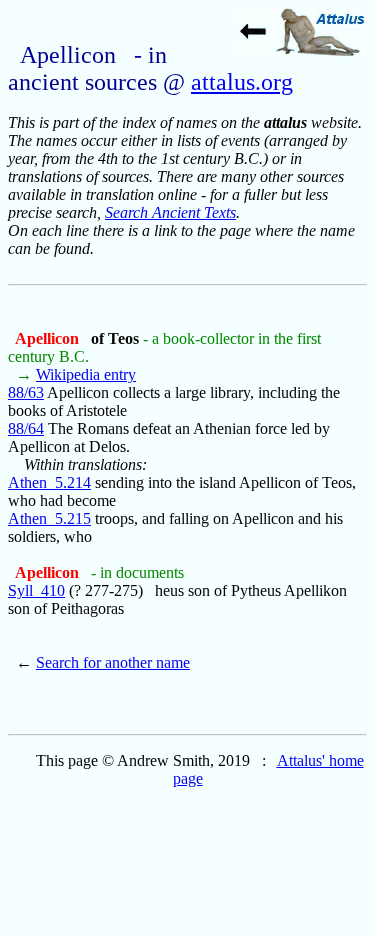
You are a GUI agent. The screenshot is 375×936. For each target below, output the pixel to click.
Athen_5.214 (49, 482)
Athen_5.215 (49, 518)
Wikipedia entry (86, 374)
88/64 (26, 428)
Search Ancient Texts (170, 212)
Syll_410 (36, 590)
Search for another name (113, 662)
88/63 (26, 392)
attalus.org (242, 82)
